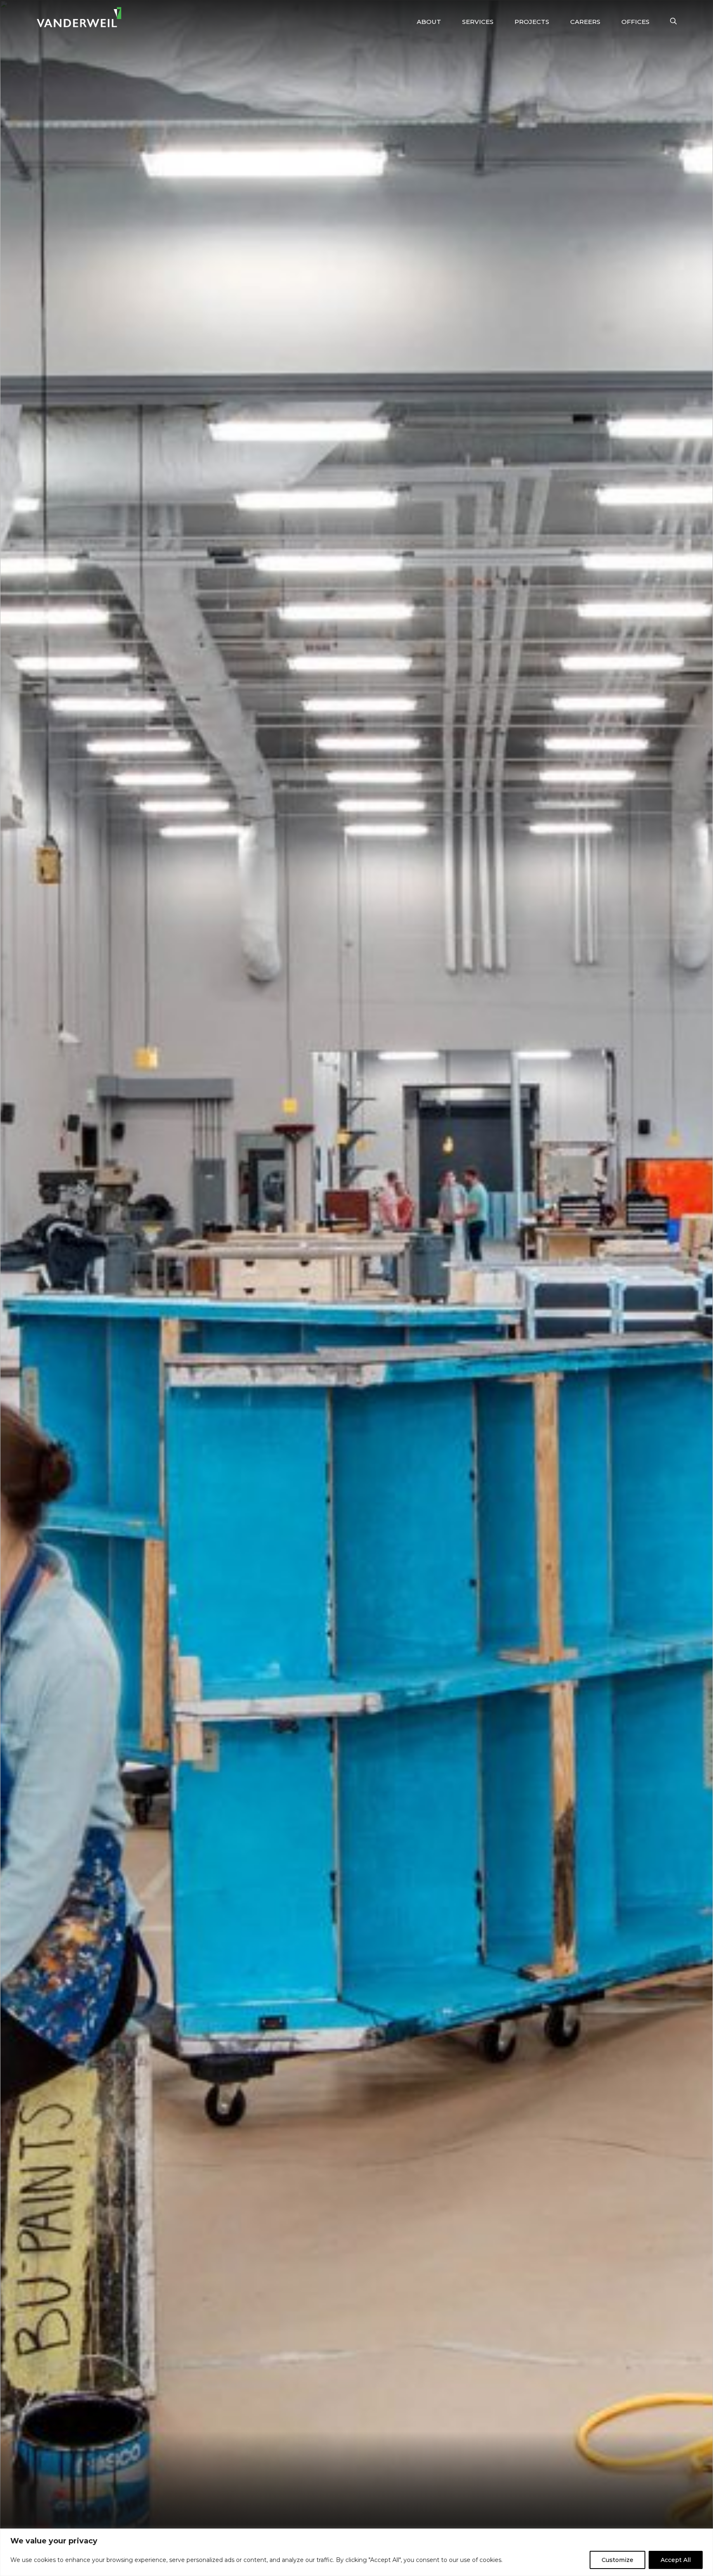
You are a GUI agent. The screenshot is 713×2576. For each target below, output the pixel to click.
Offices (635, 22)
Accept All (676, 2560)
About (429, 22)
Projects (532, 22)
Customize (617, 2560)
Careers (585, 22)
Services (478, 22)
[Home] (79, 17)
